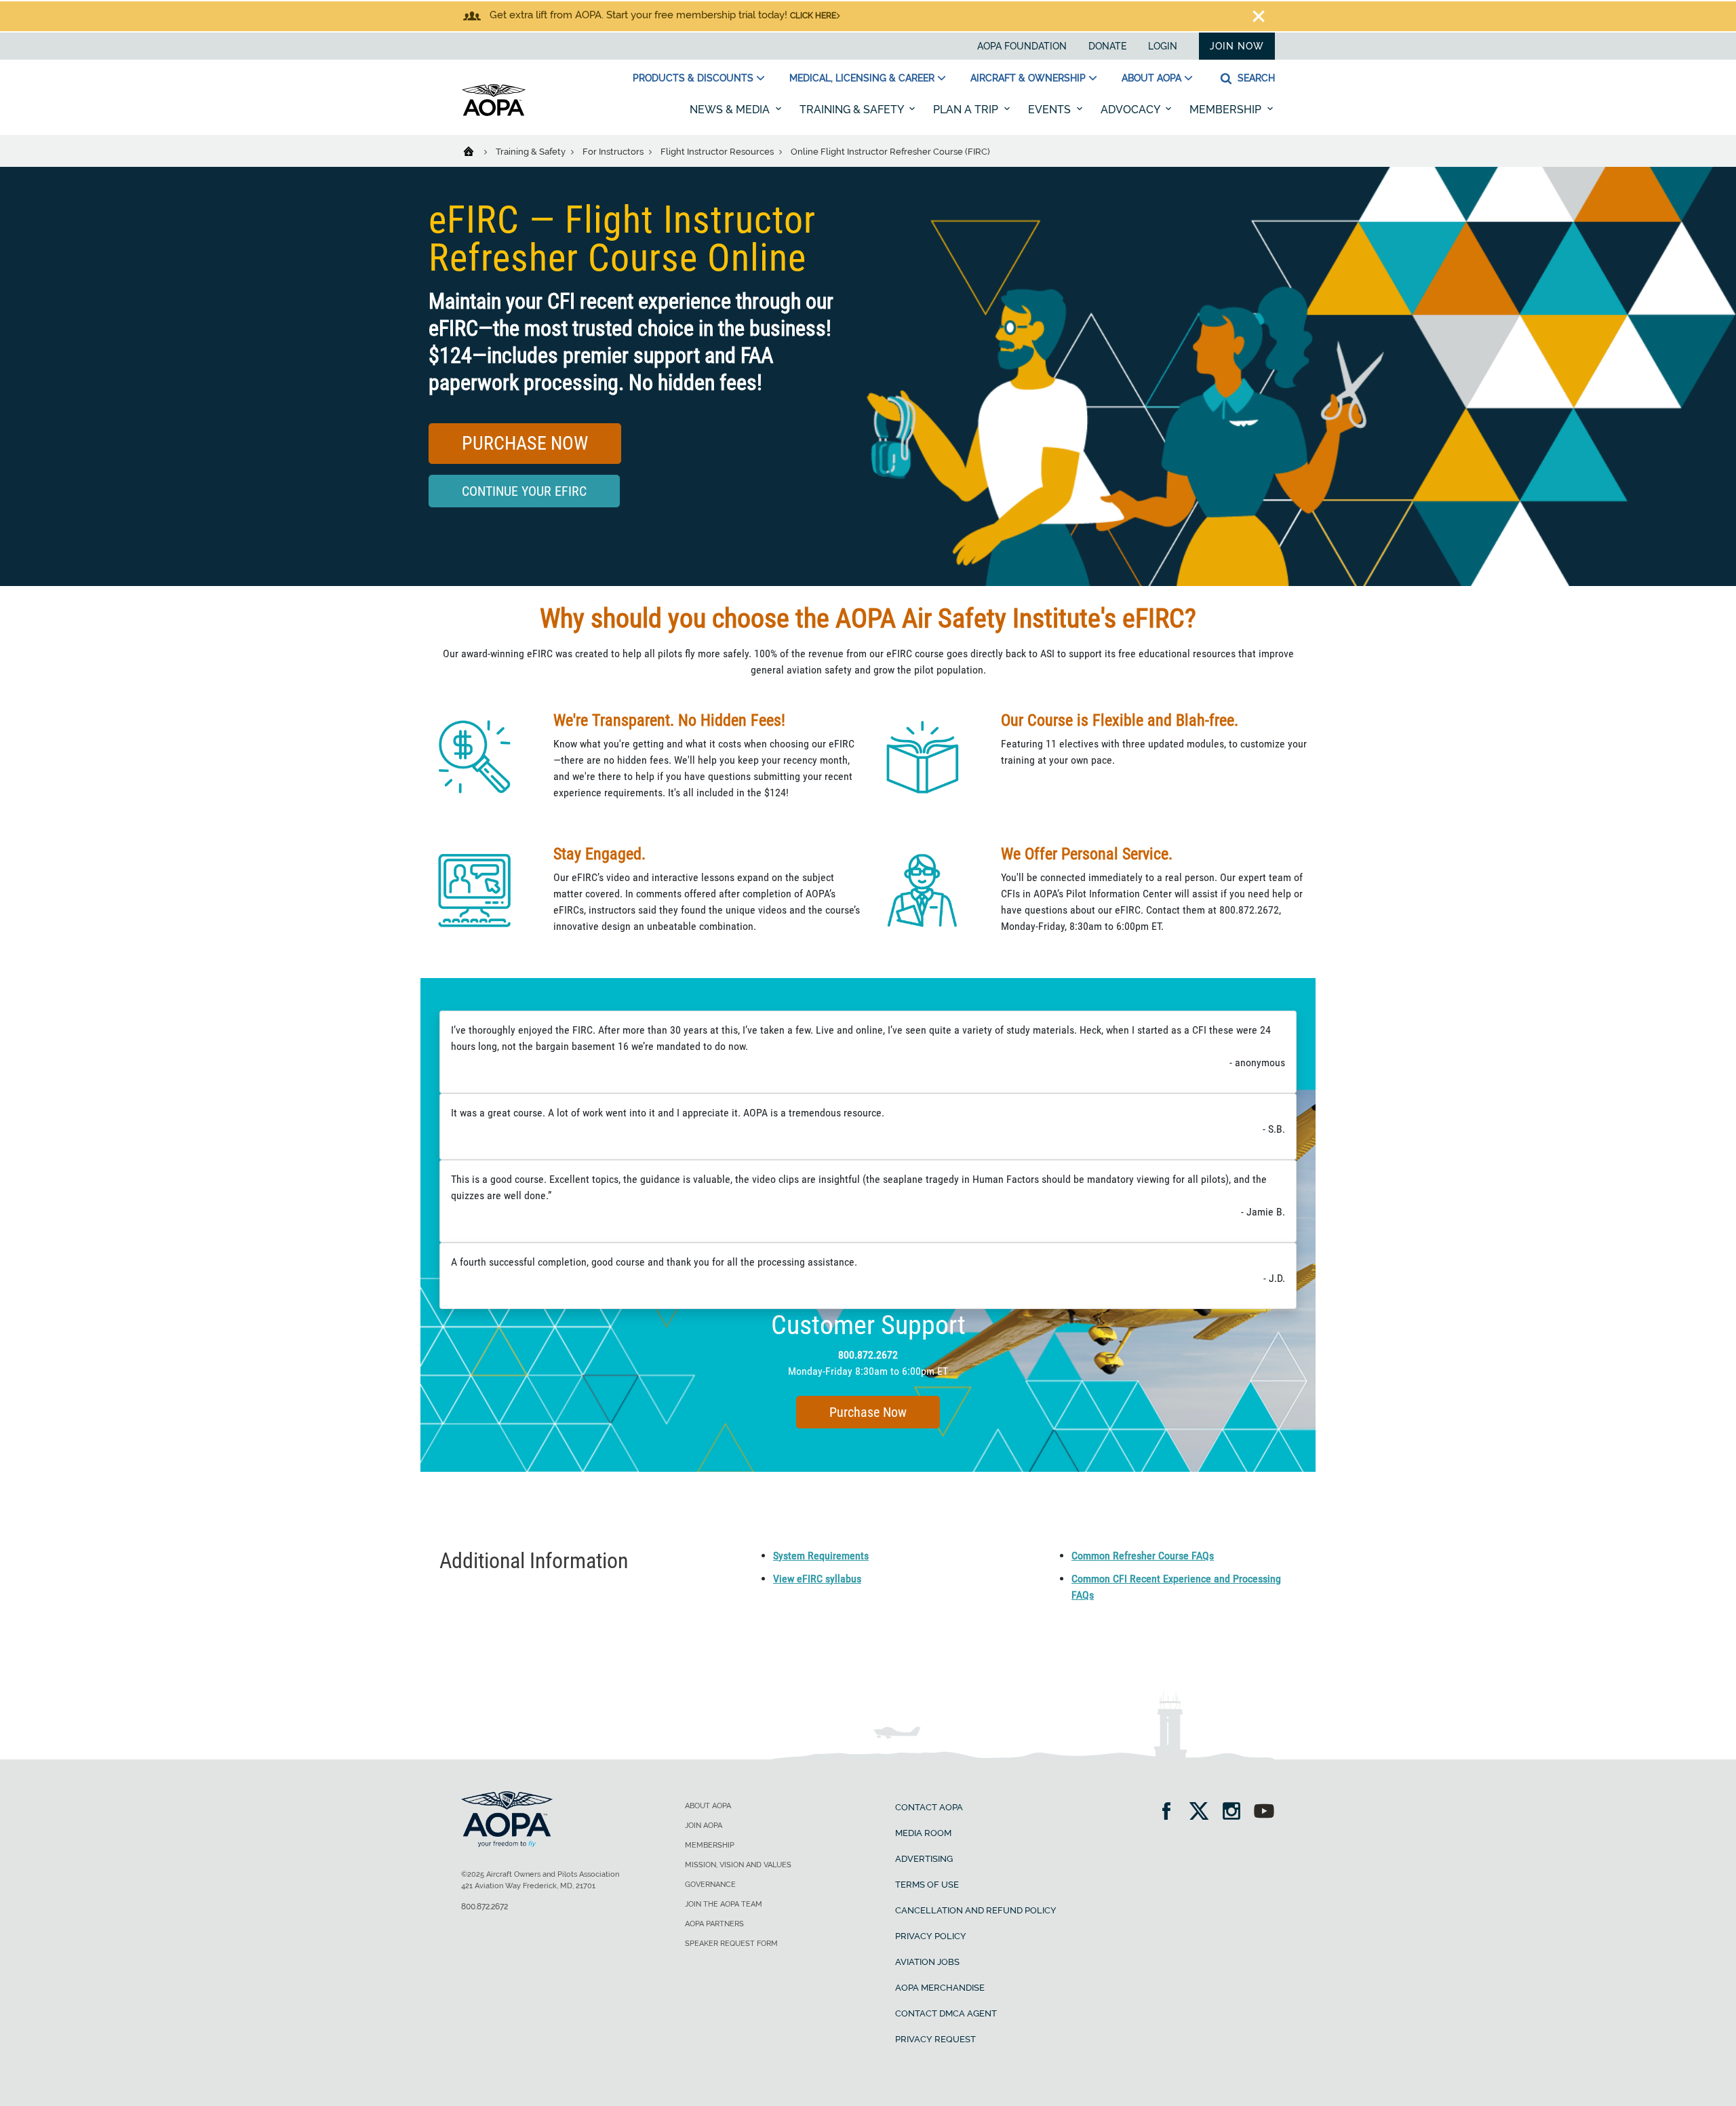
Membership (1227, 110)
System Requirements (821, 1556)
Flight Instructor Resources (718, 152)
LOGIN (1163, 46)
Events (1051, 110)
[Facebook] (1171, 1813)
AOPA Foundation (1022, 46)
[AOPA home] (494, 113)
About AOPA (1151, 78)
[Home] (477, 151)
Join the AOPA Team (724, 1904)
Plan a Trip (967, 110)
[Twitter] (1203, 1813)
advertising (924, 1859)
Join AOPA (704, 1826)
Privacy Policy (931, 1936)
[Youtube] (1264, 1813)
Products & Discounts (693, 78)
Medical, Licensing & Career (862, 78)
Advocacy (1131, 110)
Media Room (923, 1833)
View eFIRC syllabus (817, 1579)
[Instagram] (1236, 1813)
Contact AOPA (929, 1807)
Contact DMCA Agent (946, 2013)
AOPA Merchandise (940, 1988)
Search (1255, 78)
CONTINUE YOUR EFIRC (524, 491)
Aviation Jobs (927, 1962)
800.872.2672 (868, 1355)
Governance (710, 1885)
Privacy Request (935, 2039)
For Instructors (614, 152)
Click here (813, 16)
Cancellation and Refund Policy (976, 1910)
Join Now (1237, 46)
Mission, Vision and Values (738, 1865)
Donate (1107, 46)
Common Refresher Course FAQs (1143, 1556)
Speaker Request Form (731, 1944)
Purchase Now (525, 443)
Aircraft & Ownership (1028, 78)
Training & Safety (853, 110)
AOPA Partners (714, 1924)
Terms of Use (927, 1885)
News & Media (731, 110)
